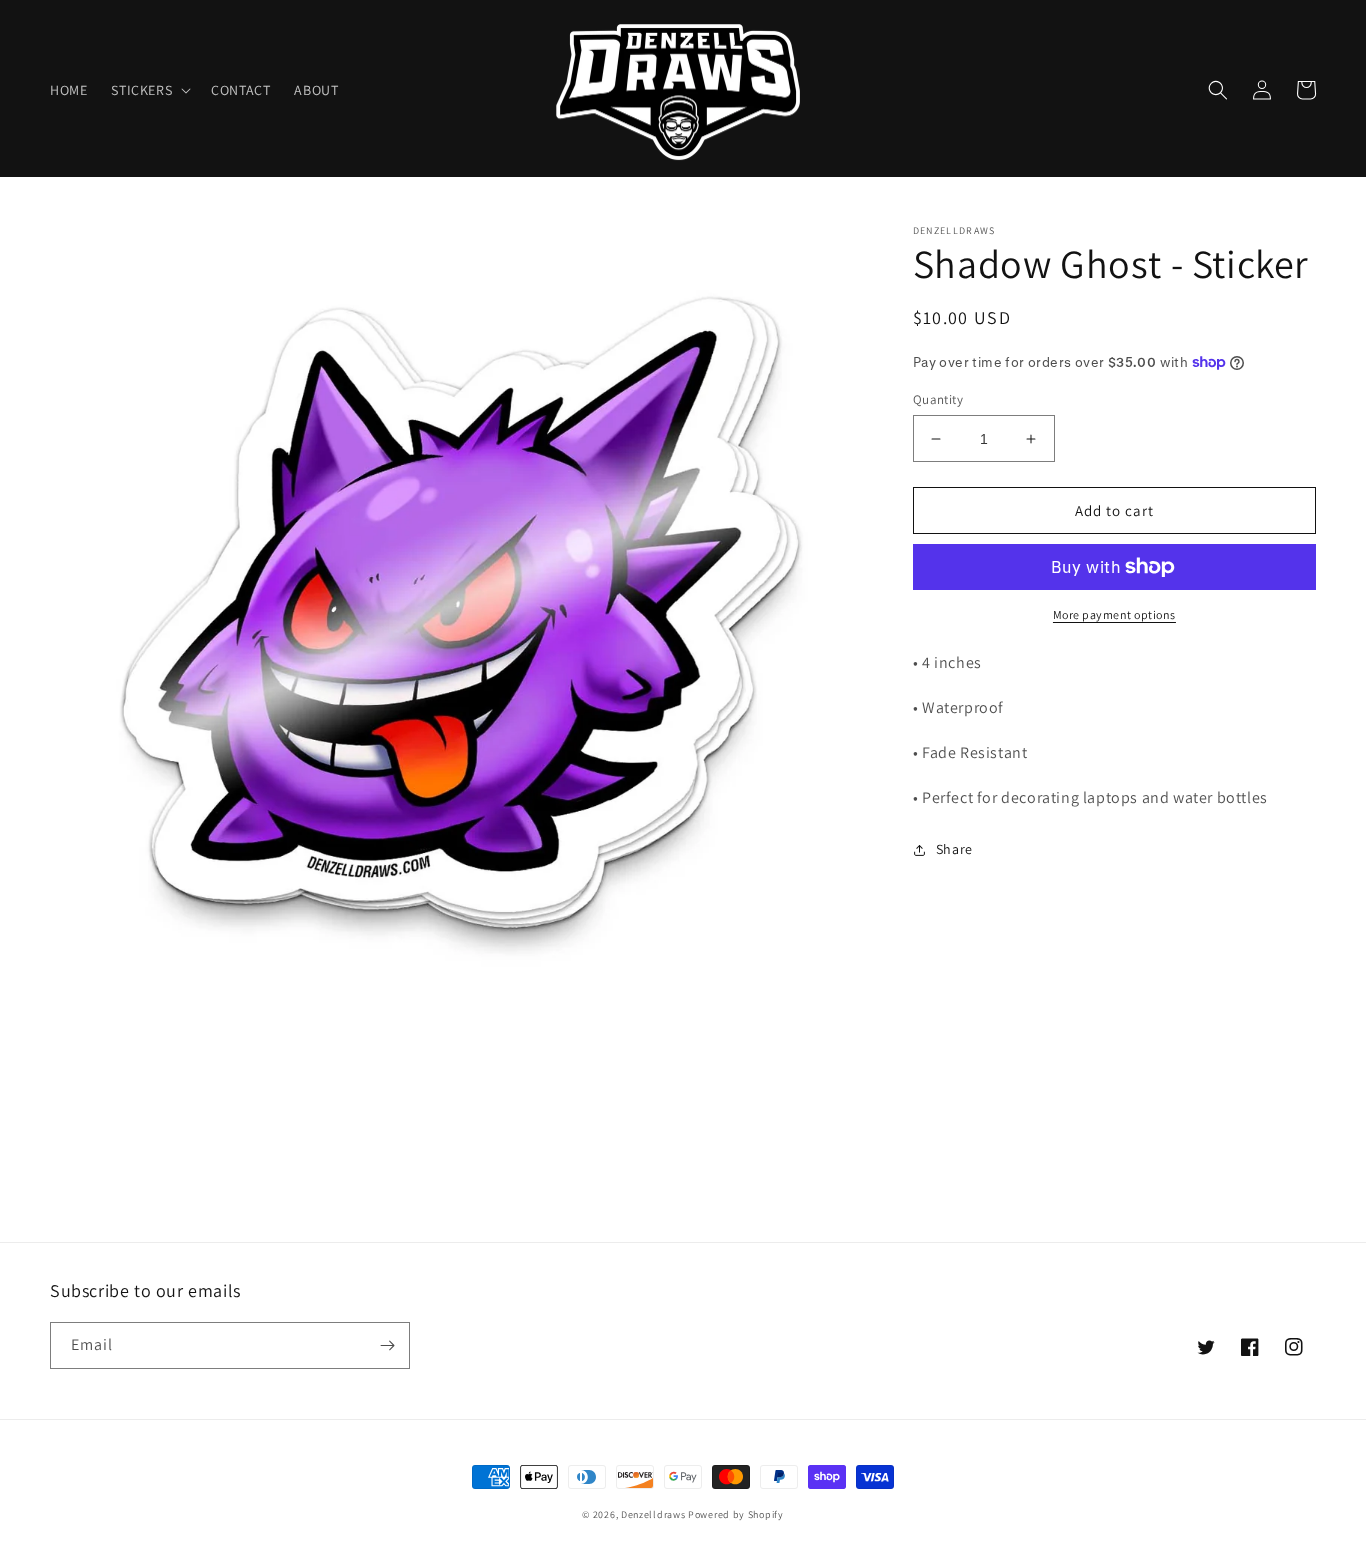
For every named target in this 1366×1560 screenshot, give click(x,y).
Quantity (938, 399)
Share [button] (954, 849)
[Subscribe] (387, 1345)
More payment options (1114, 614)
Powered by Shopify (736, 1514)
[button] (149, 90)
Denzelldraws (653, 1514)
